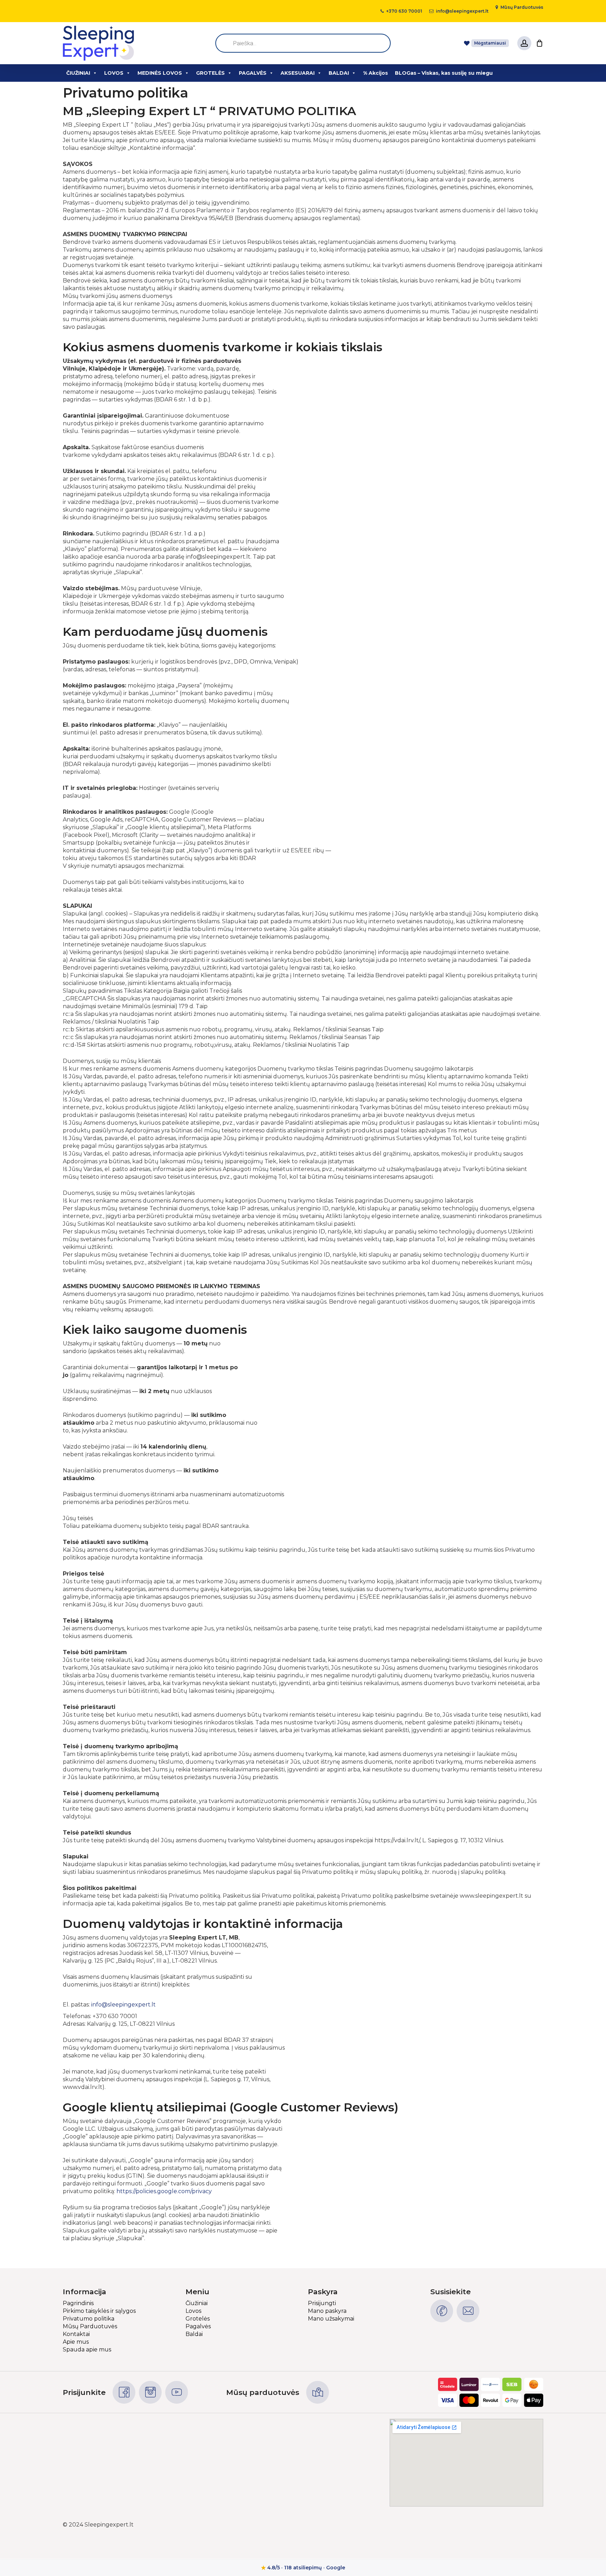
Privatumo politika (89, 2319)
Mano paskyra (327, 2311)
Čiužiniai (197, 2303)
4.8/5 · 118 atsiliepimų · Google (303, 2568)
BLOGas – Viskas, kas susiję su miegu (444, 73)
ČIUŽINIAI (78, 73)
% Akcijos (375, 73)
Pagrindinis (78, 2303)
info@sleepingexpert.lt (123, 2005)
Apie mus (76, 2342)
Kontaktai (76, 2334)
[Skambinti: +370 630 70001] (442, 2311)
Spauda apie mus (87, 2349)
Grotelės (198, 2319)
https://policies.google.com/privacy (164, 2191)
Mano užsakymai (331, 2319)
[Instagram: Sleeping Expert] (150, 2392)
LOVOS (114, 73)
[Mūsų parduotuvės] (318, 2392)
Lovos (193, 2311)
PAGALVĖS (253, 73)
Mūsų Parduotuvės (90, 2326)
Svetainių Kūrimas (518, 2525)
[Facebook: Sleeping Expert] (124, 2392)
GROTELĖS (210, 73)
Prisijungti (322, 2303)
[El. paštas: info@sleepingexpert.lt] (468, 2311)
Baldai (194, 2334)
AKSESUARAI (298, 73)
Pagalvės (198, 2326)
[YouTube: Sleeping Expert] (177, 2392)
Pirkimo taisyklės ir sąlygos (99, 2311)
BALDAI (339, 73)
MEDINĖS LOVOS (160, 73)
